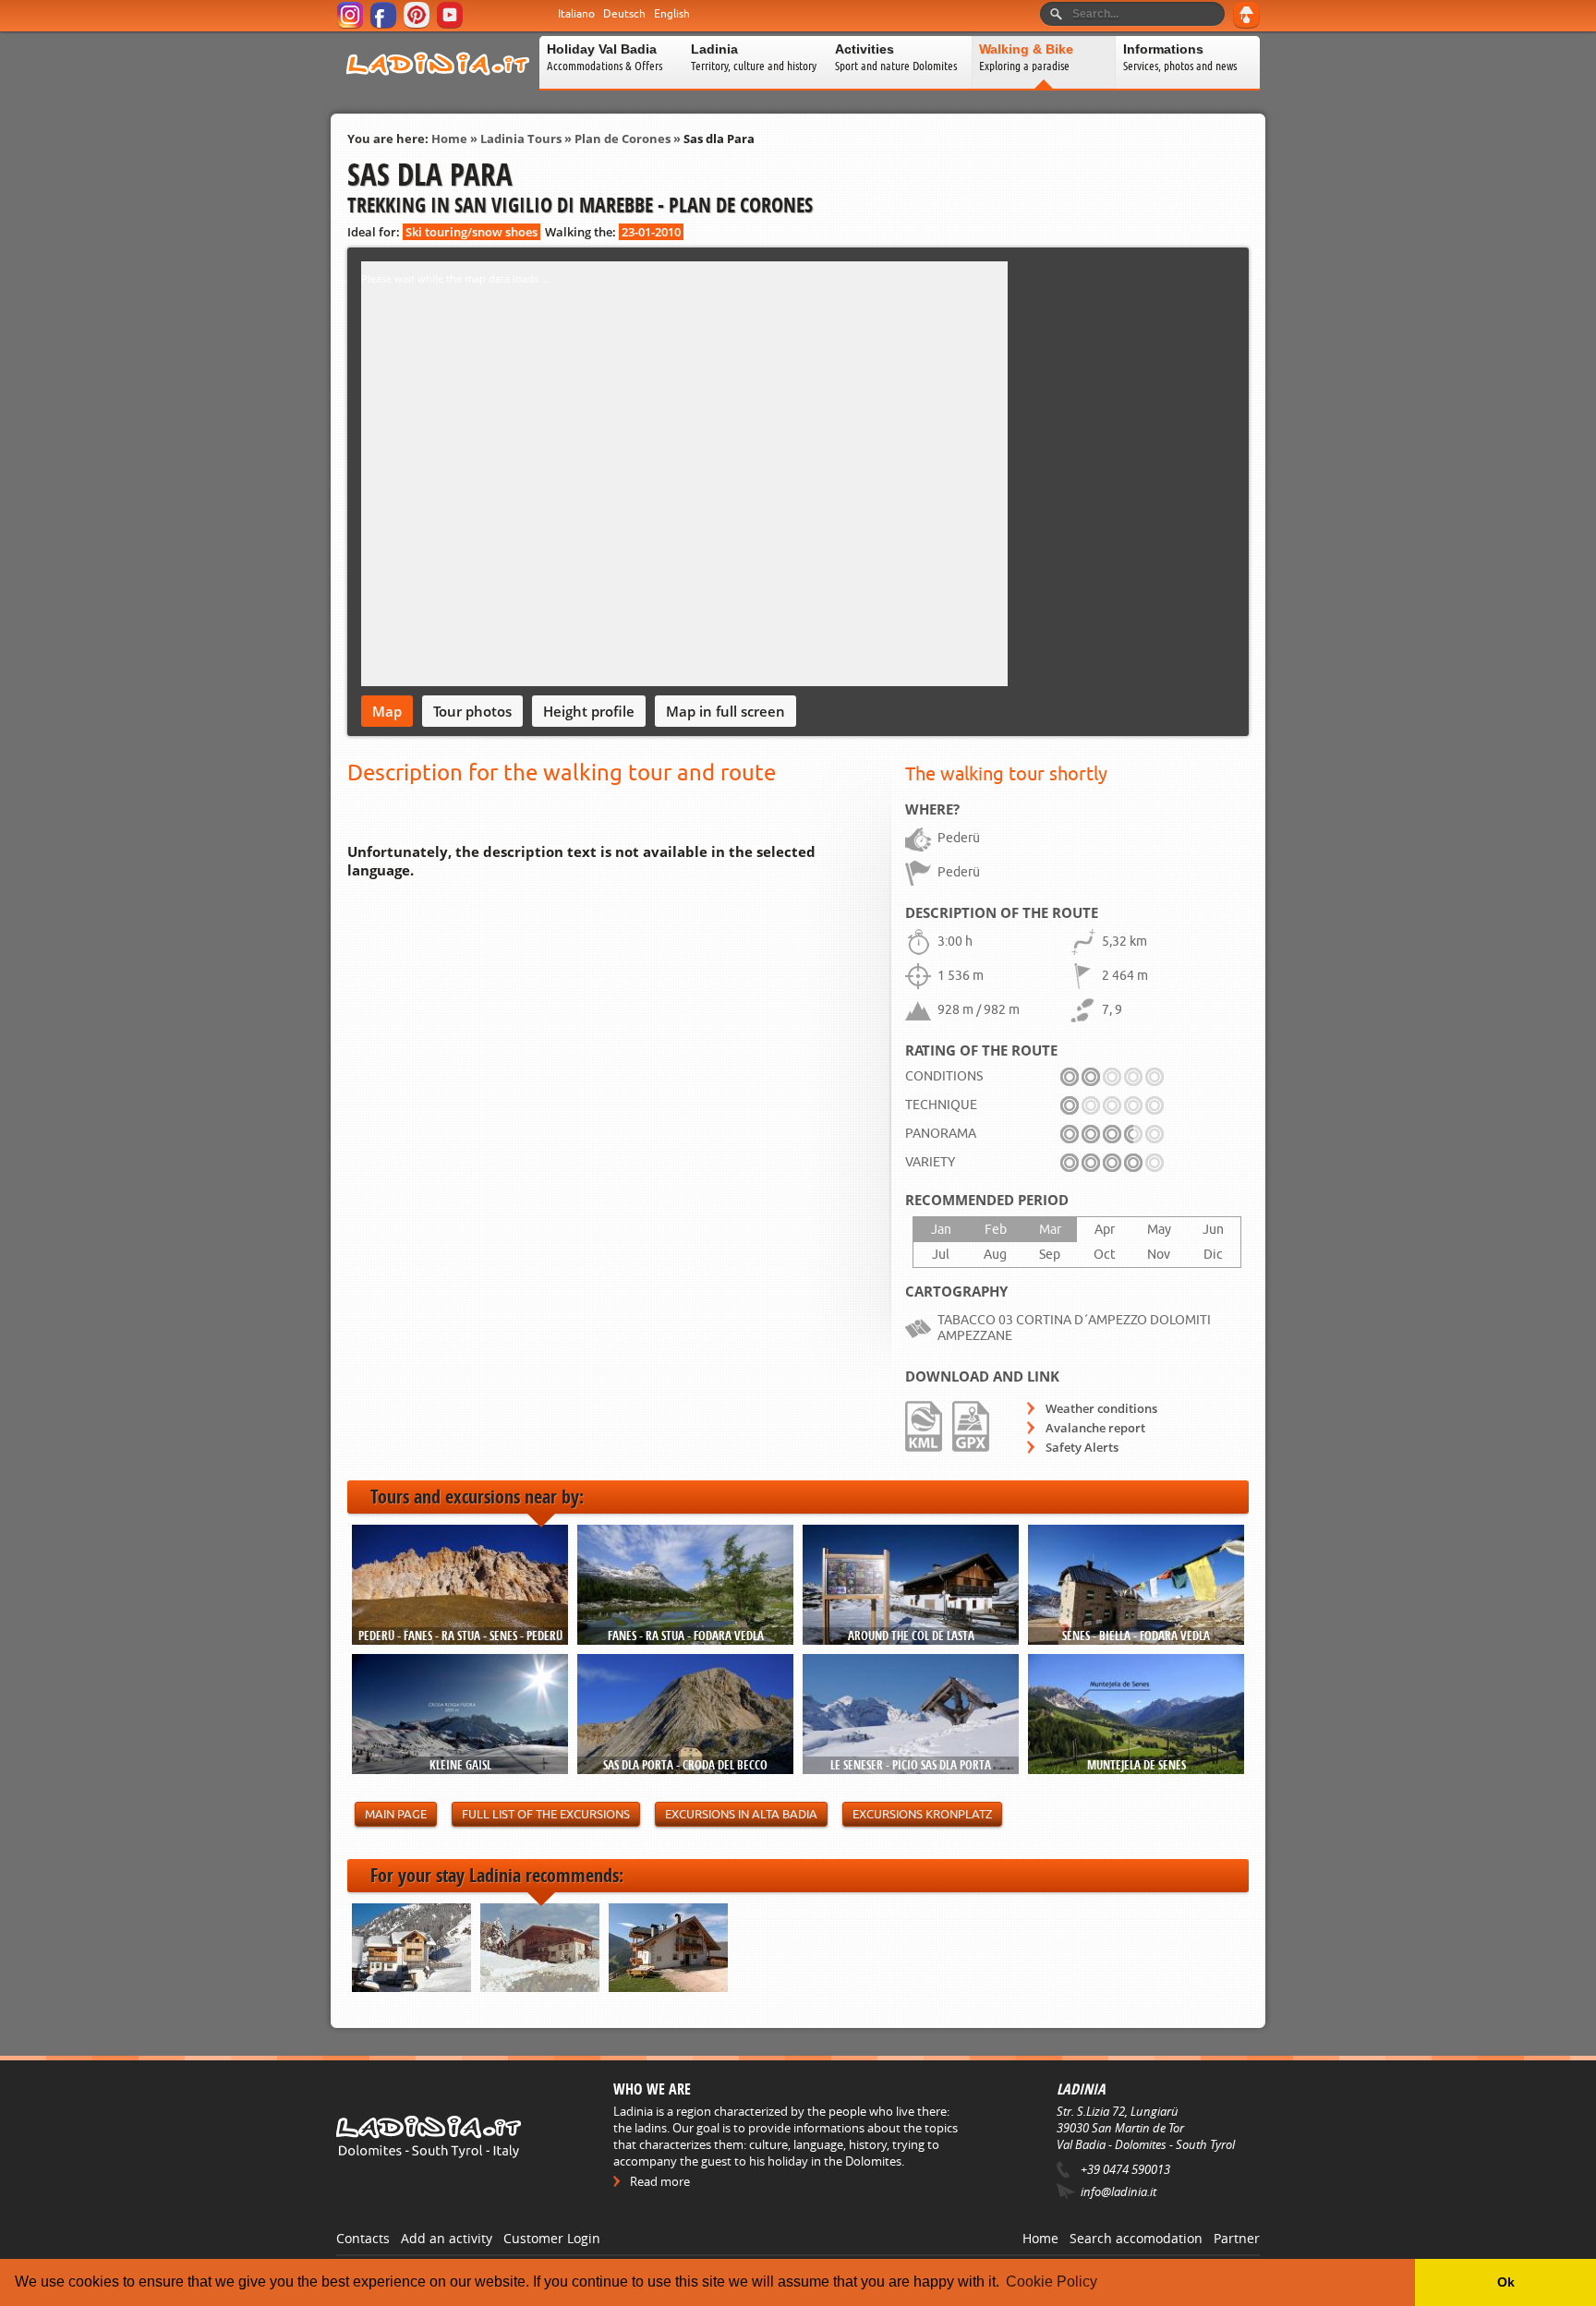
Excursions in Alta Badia (741, 1814)
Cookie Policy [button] (1052, 2282)
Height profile (589, 711)
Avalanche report (1095, 1428)
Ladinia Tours (521, 139)
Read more (660, 2181)
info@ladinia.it (1118, 2191)
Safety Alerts (1082, 1447)
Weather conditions (1101, 1408)
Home (449, 139)
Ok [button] (1506, 2282)
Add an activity (447, 2238)
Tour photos (472, 711)
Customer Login (552, 2238)
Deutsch (624, 14)
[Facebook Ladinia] (385, 25)
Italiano (576, 14)
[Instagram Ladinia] (351, 25)
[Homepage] (438, 87)
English (672, 14)
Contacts (363, 2238)
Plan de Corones (623, 139)
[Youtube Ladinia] (451, 25)
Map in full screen (725, 711)
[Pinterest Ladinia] (418, 25)
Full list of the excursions (546, 1814)
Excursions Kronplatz (922, 1814)
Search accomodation (1136, 2238)
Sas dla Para (719, 139)
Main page (396, 1814)
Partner (1237, 2238)
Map (387, 711)
